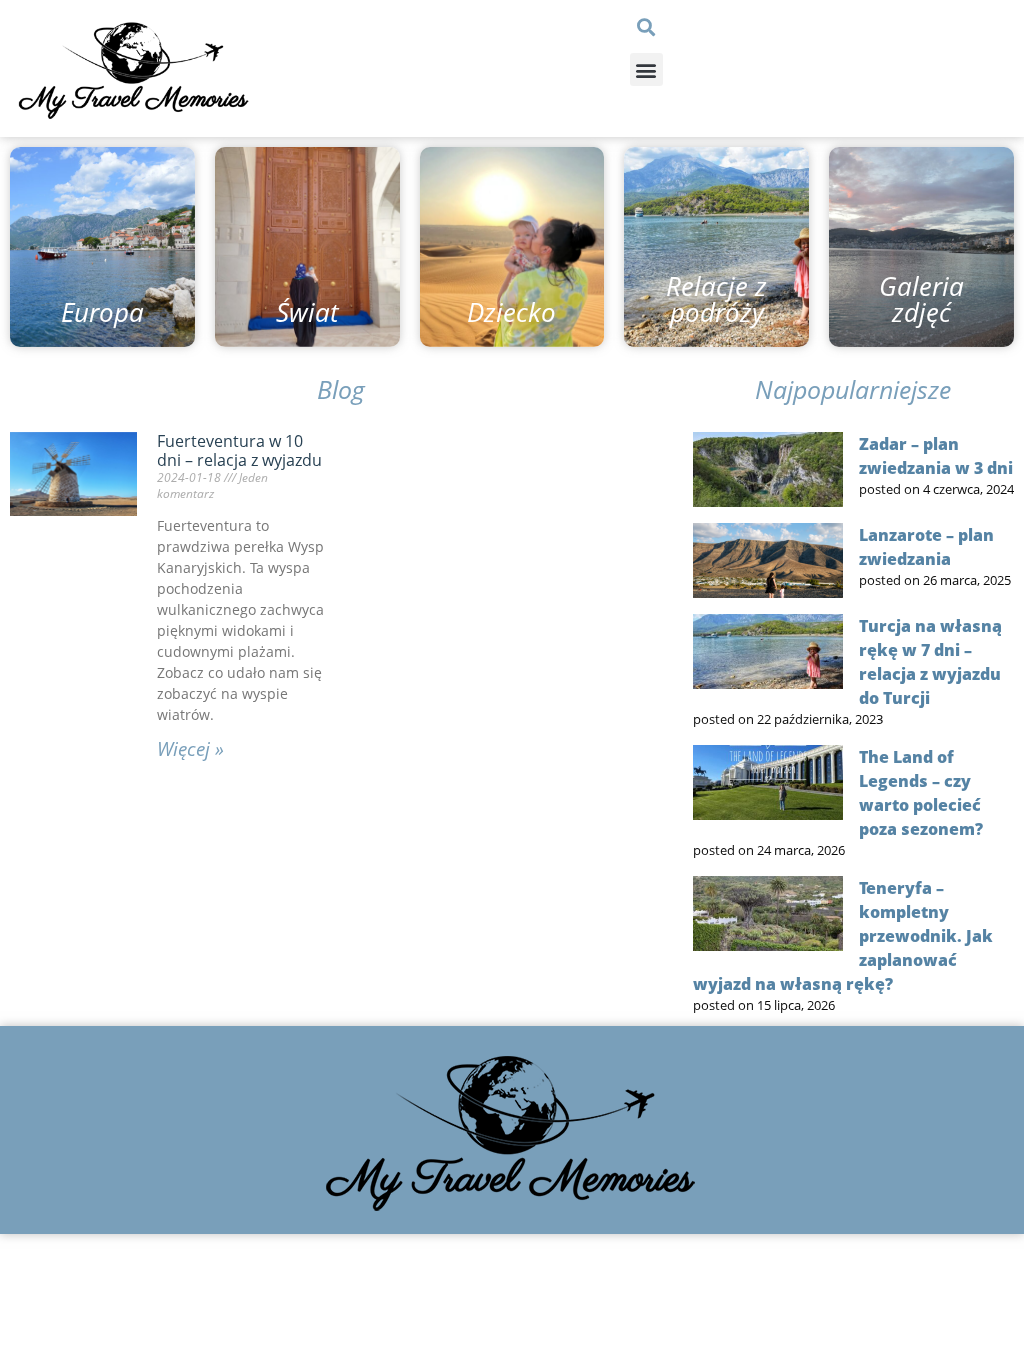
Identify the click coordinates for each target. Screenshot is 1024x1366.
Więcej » (190, 749)
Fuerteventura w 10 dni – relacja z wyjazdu (239, 450)
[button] (646, 26)
